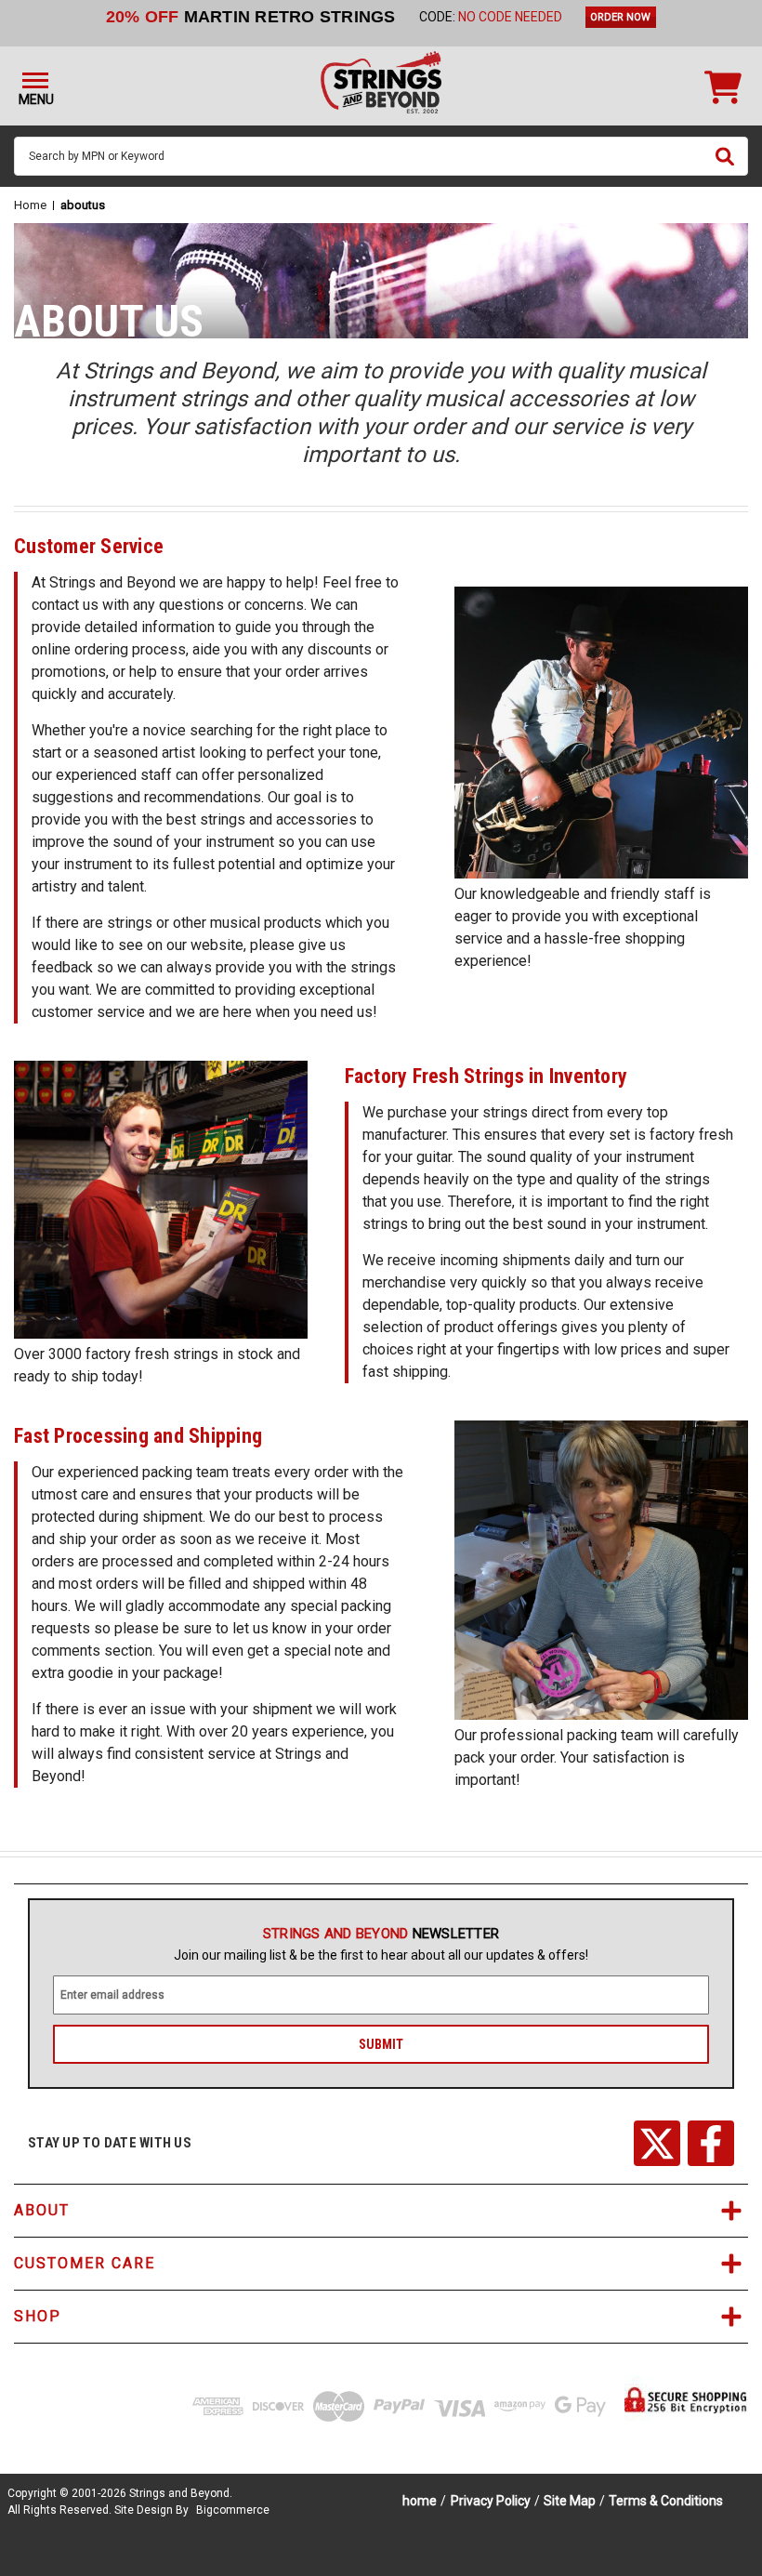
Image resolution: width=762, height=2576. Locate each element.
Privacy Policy (491, 2501)
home (420, 2501)
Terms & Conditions (666, 2501)
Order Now (620, 17)
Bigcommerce (233, 2510)
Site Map (570, 2501)
